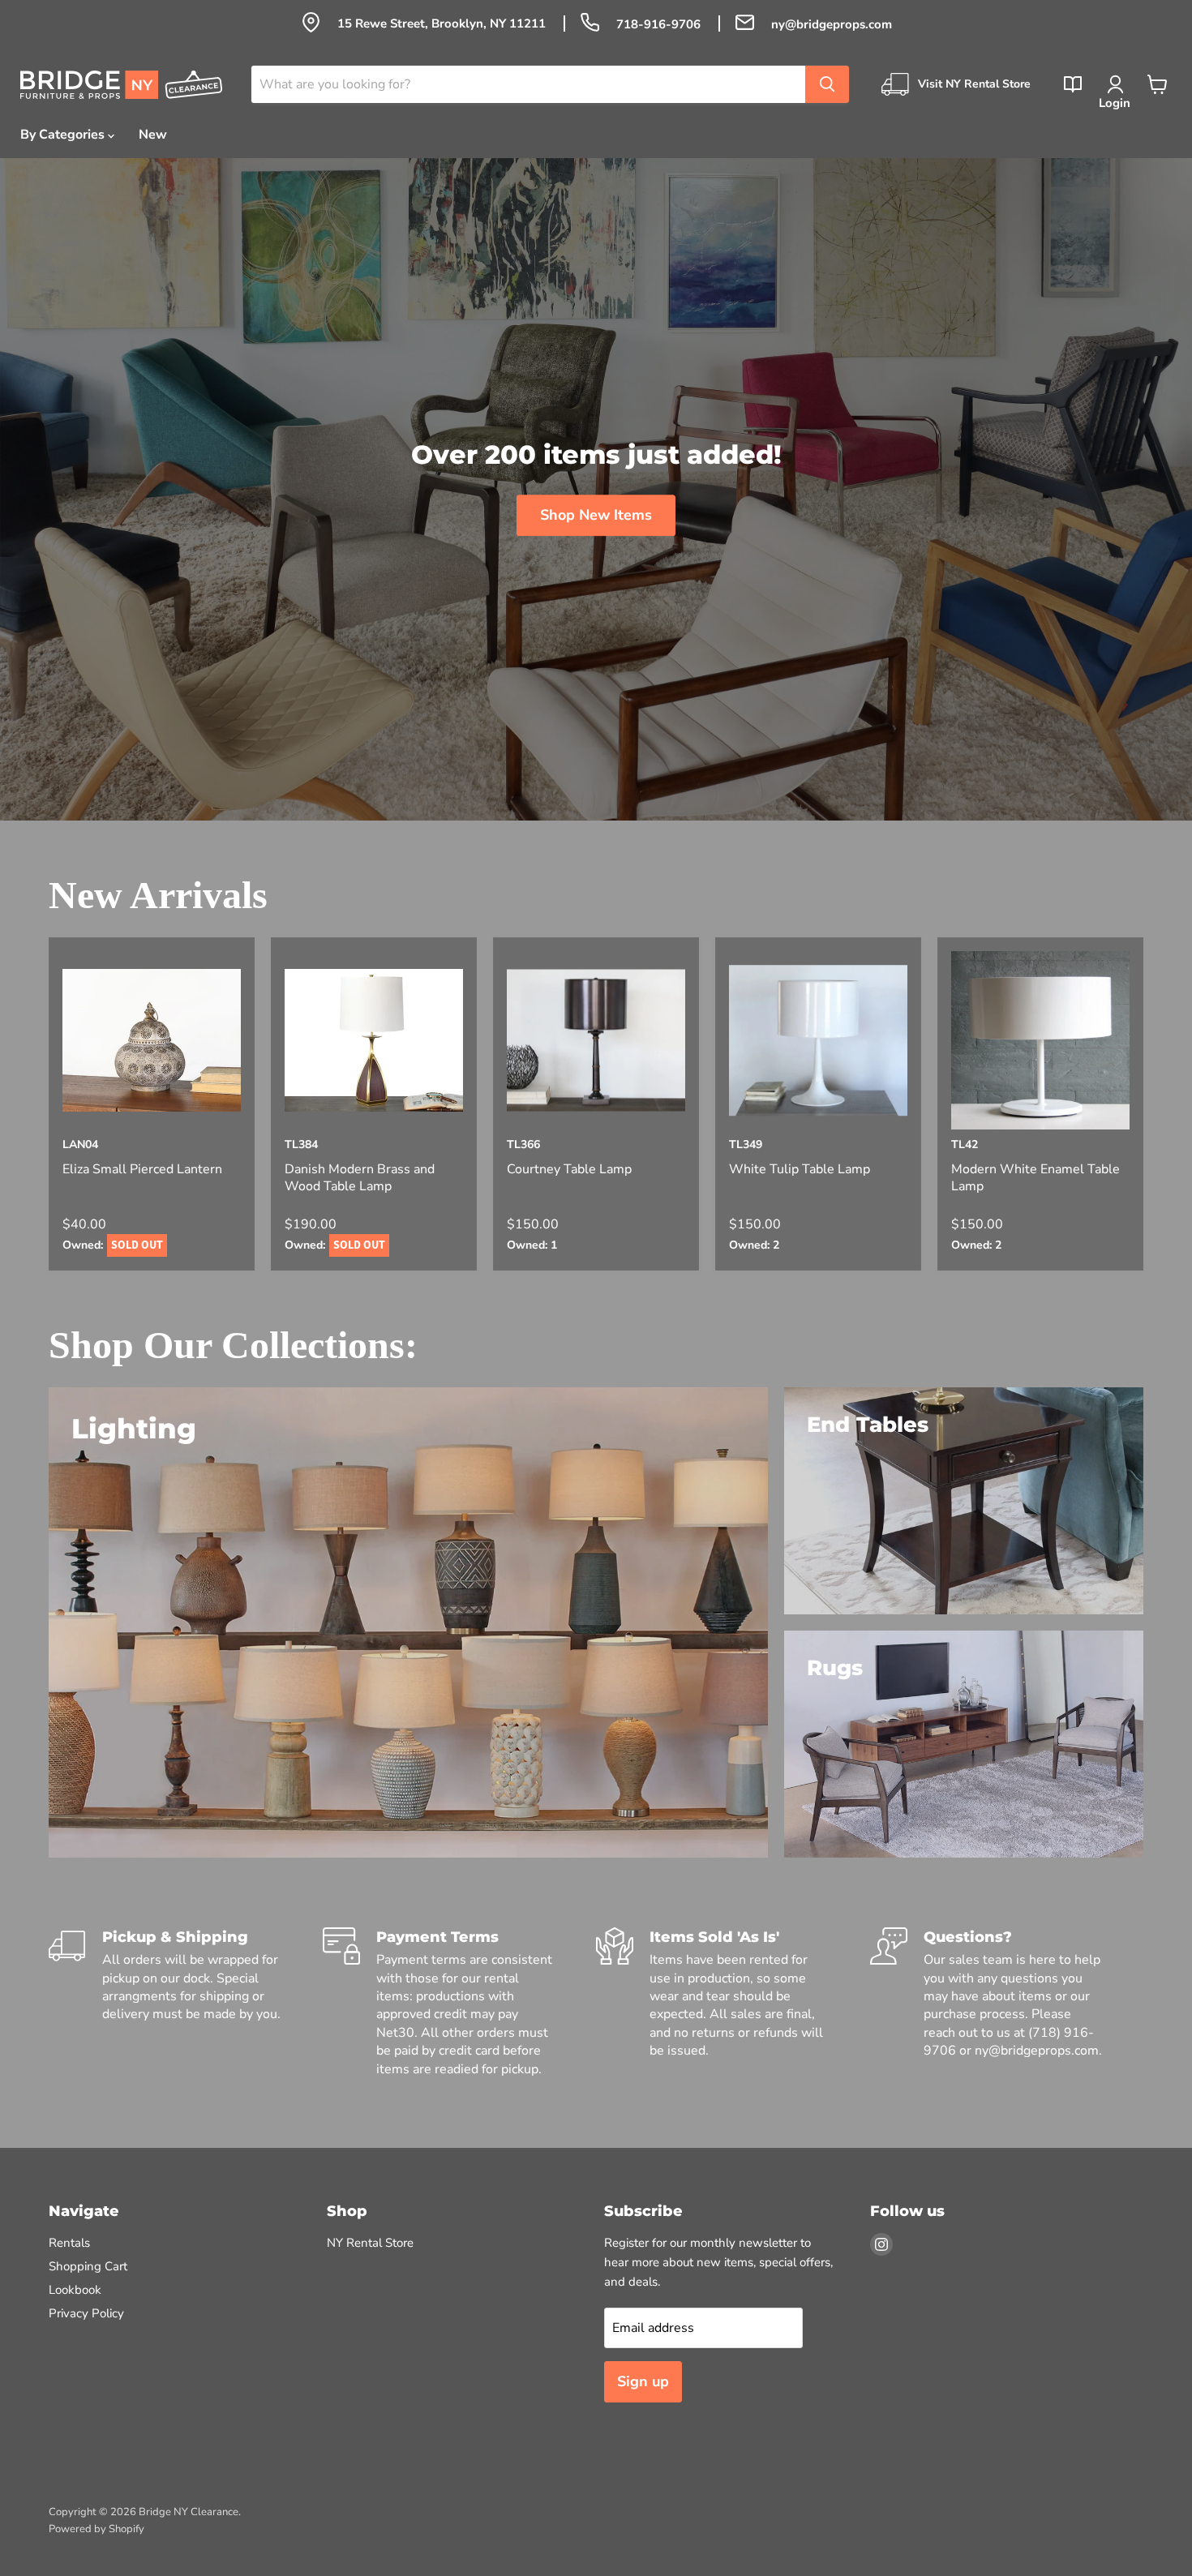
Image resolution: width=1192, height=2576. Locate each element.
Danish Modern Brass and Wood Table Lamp (360, 1178)
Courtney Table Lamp (569, 1170)
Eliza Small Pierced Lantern (142, 1170)
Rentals (69, 2243)
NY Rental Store (370, 2243)
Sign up (643, 2381)
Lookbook (75, 2290)
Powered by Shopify (96, 2529)
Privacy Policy (86, 2313)
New (153, 135)
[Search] (827, 84)
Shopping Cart (88, 2266)
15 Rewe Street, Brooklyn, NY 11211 (443, 24)
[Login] (1115, 84)
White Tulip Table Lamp (800, 1170)
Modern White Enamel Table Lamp (1035, 1178)
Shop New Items (596, 515)
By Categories (64, 135)
